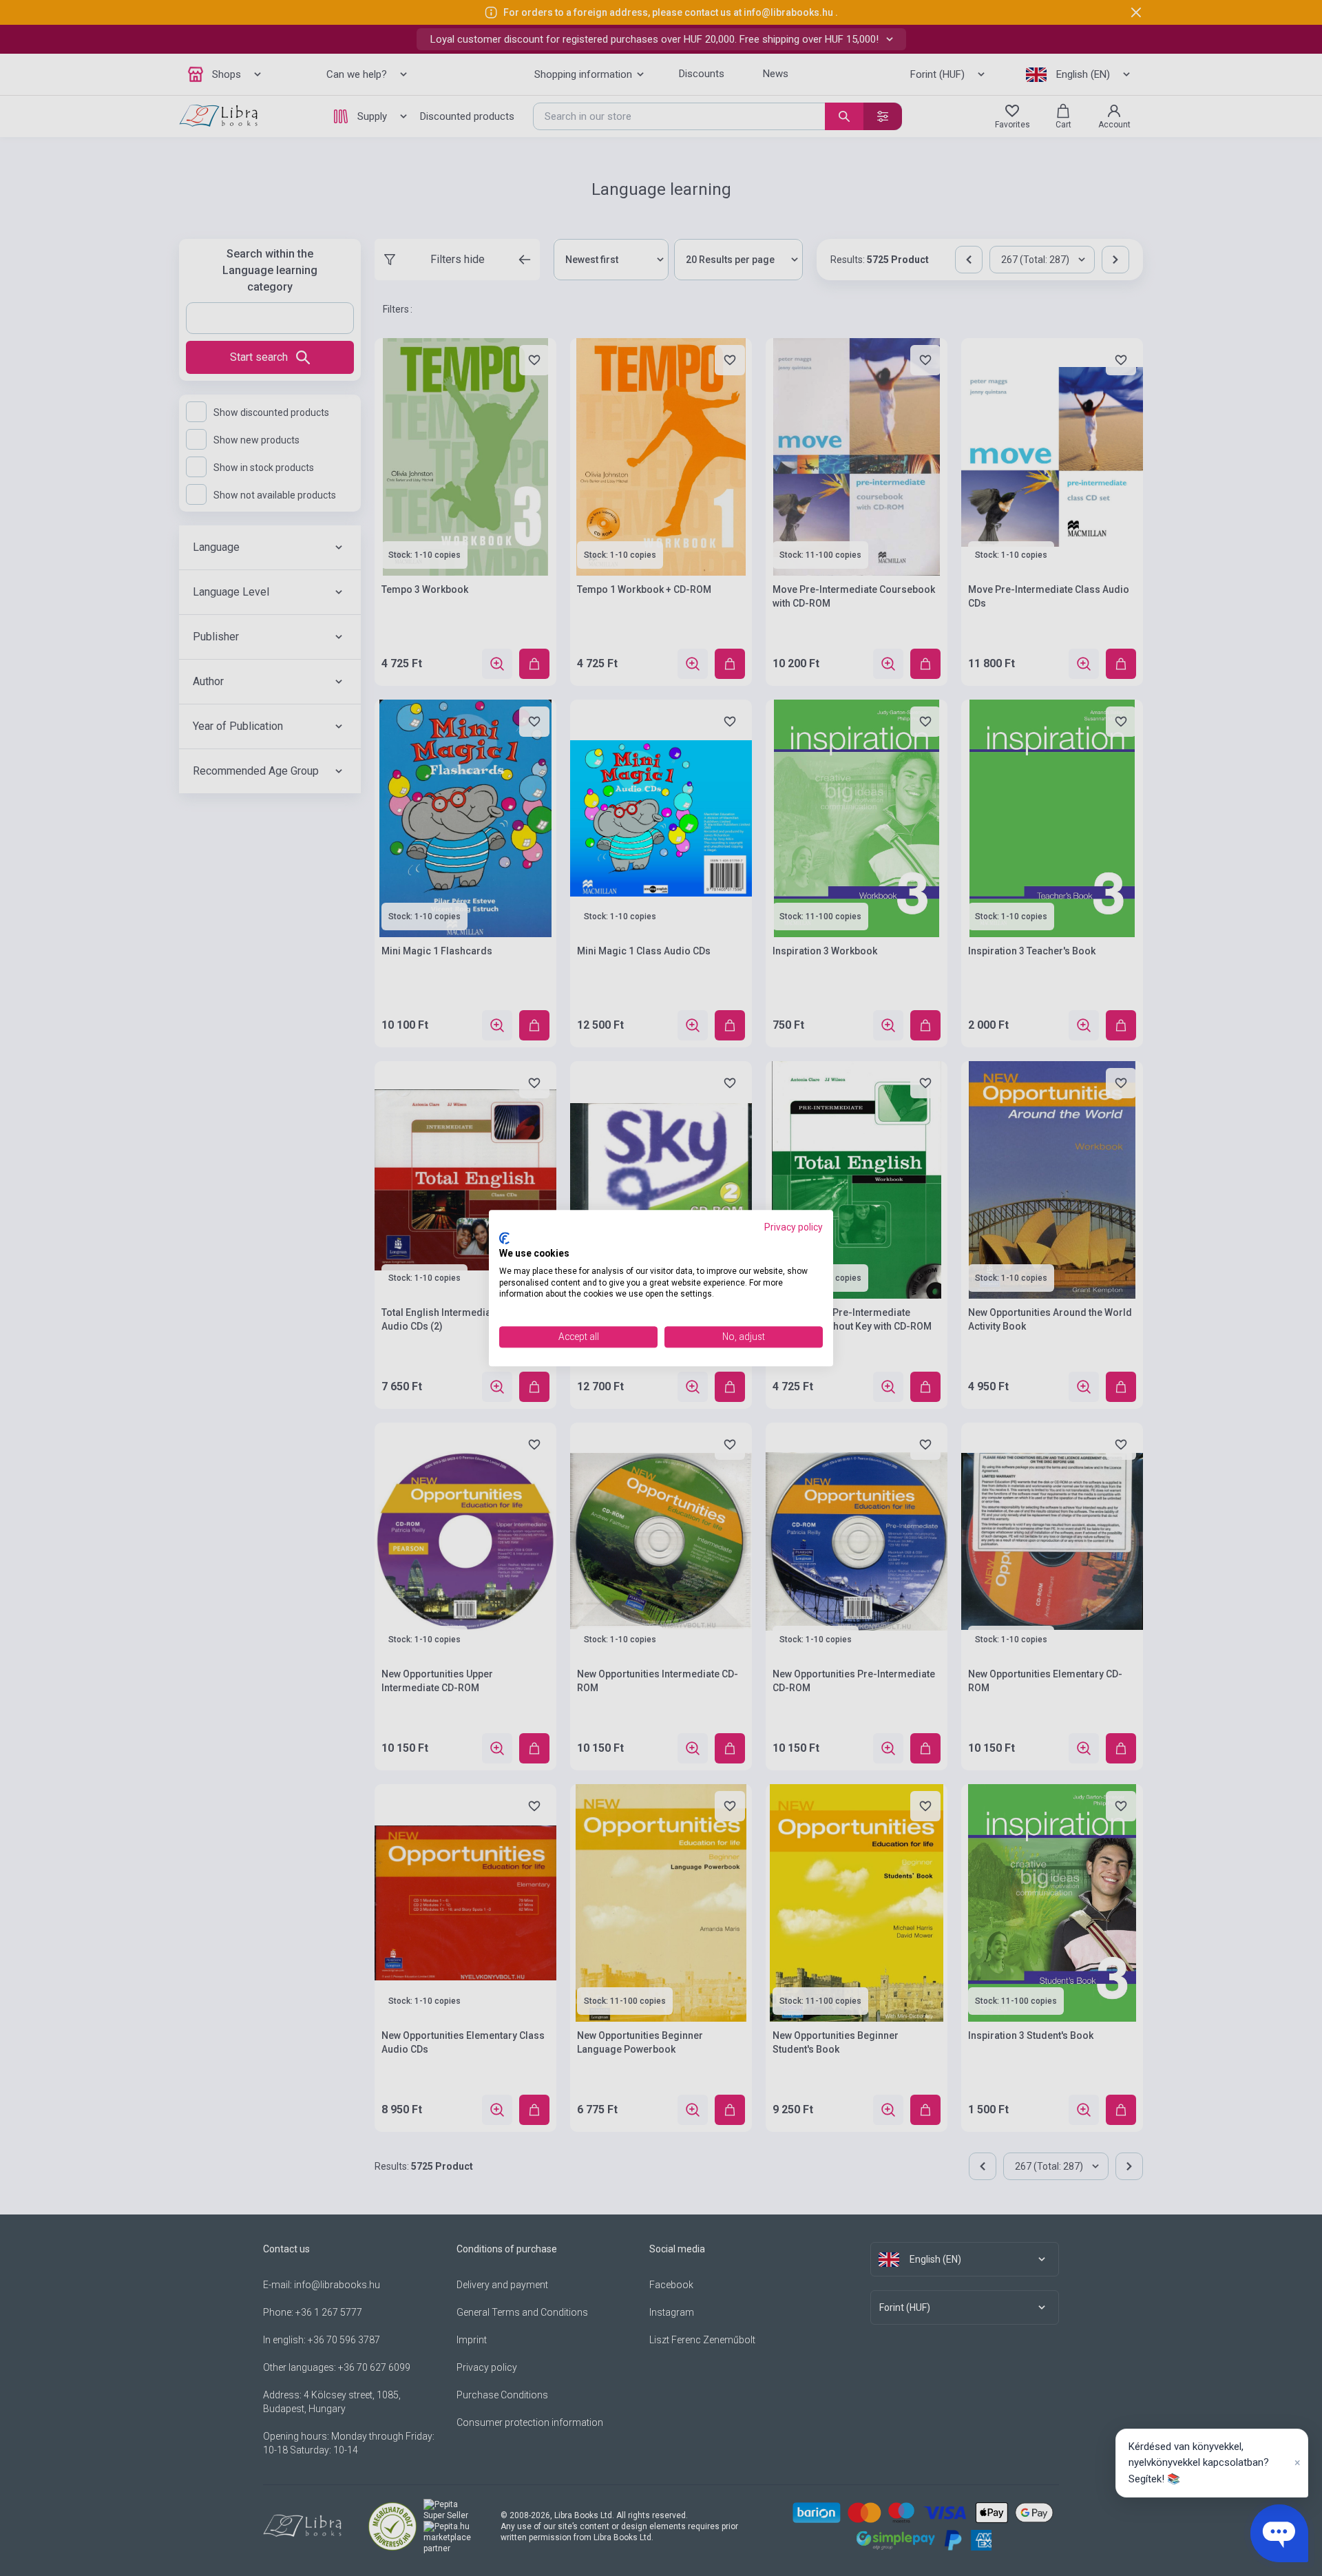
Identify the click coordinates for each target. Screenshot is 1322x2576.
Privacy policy (794, 1227)
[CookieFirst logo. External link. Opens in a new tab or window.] (504, 1239)
